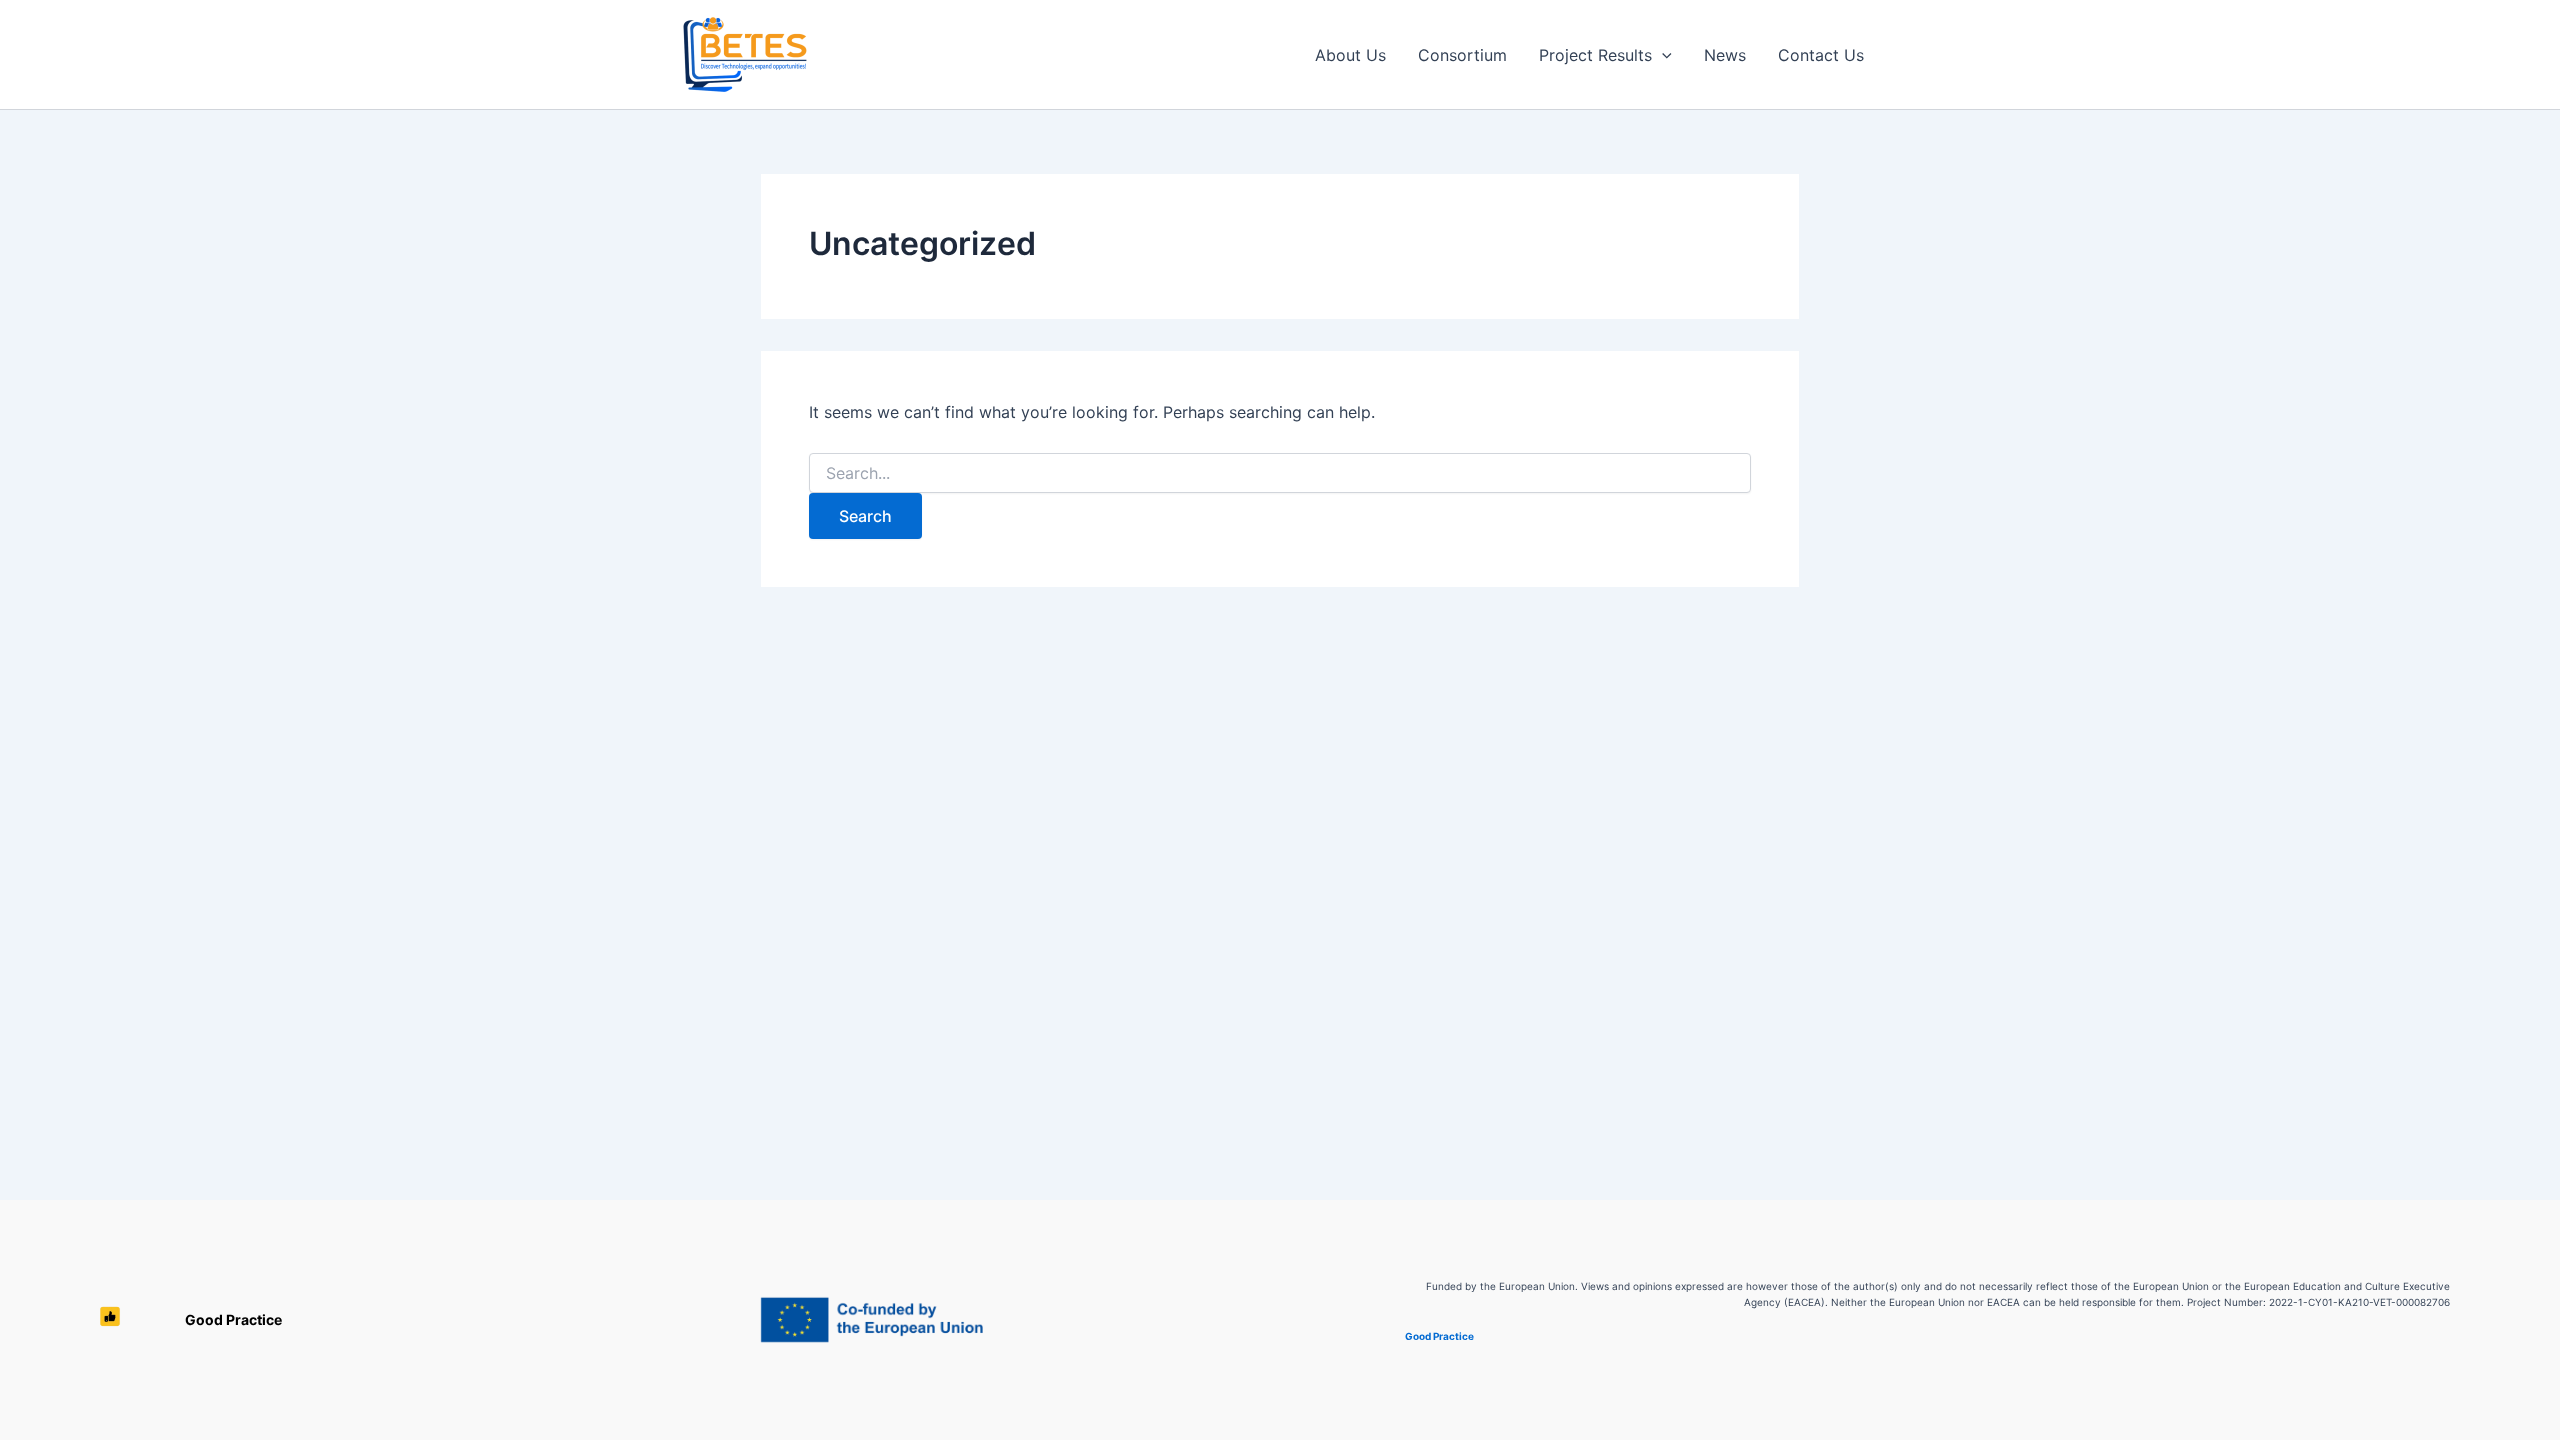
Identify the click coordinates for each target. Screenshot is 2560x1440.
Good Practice (233, 1319)
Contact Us (1821, 55)
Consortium (1462, 55)
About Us (1350, 55)
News (1725, 55)
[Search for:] (1280, 473)
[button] (1662, 55)
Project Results (1595, 55)
